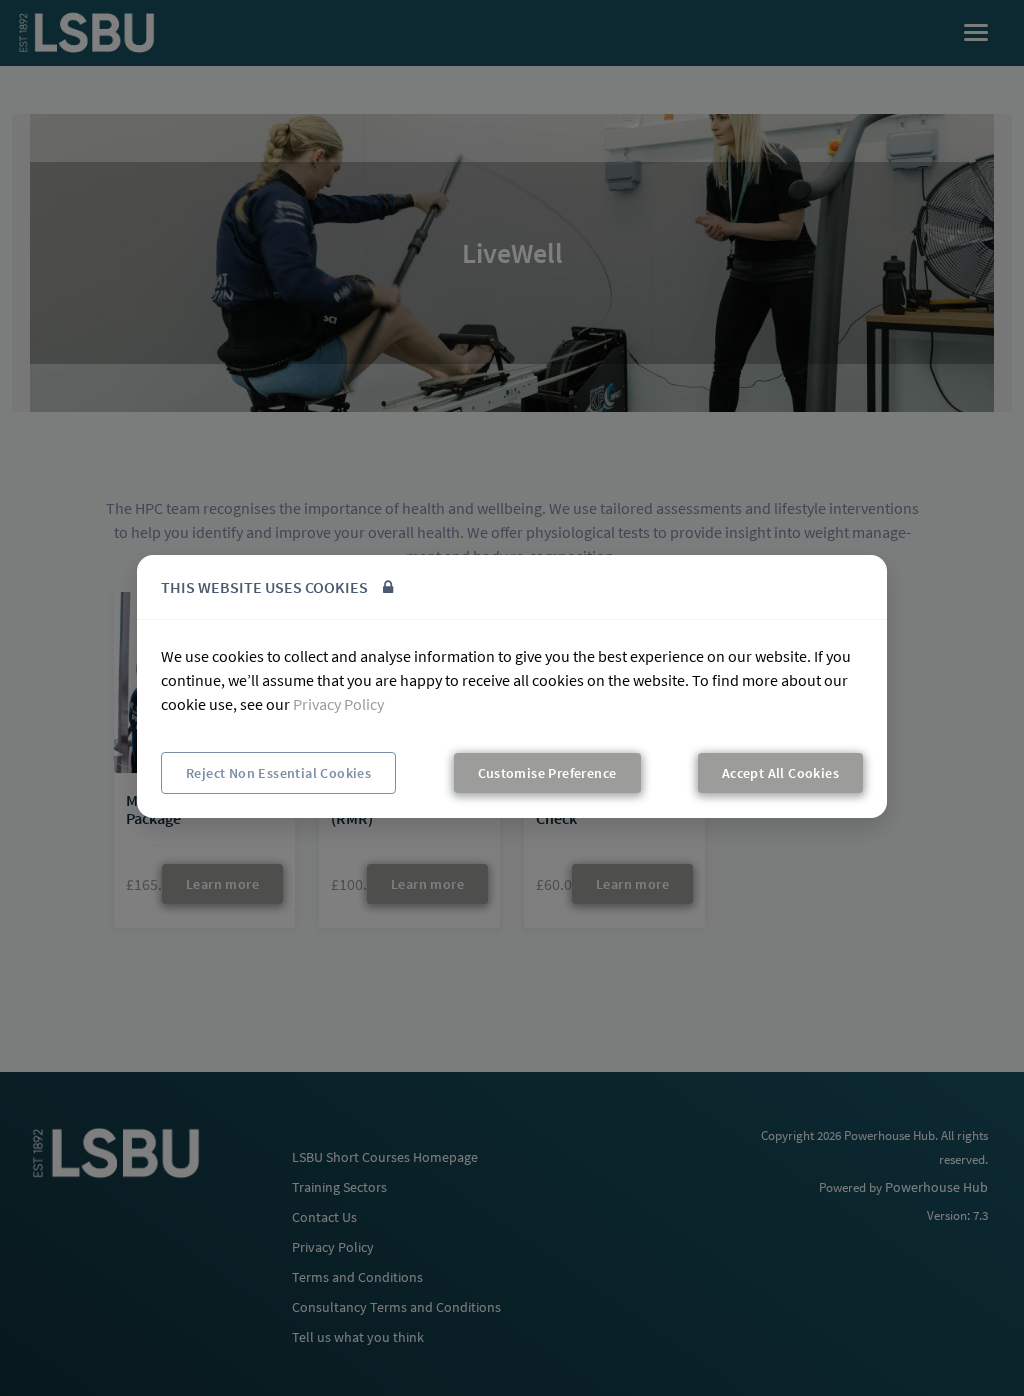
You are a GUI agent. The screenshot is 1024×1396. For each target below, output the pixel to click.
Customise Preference (547, 773)
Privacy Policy (338, 704)
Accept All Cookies (780, 773)
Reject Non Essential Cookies (278, 773)
